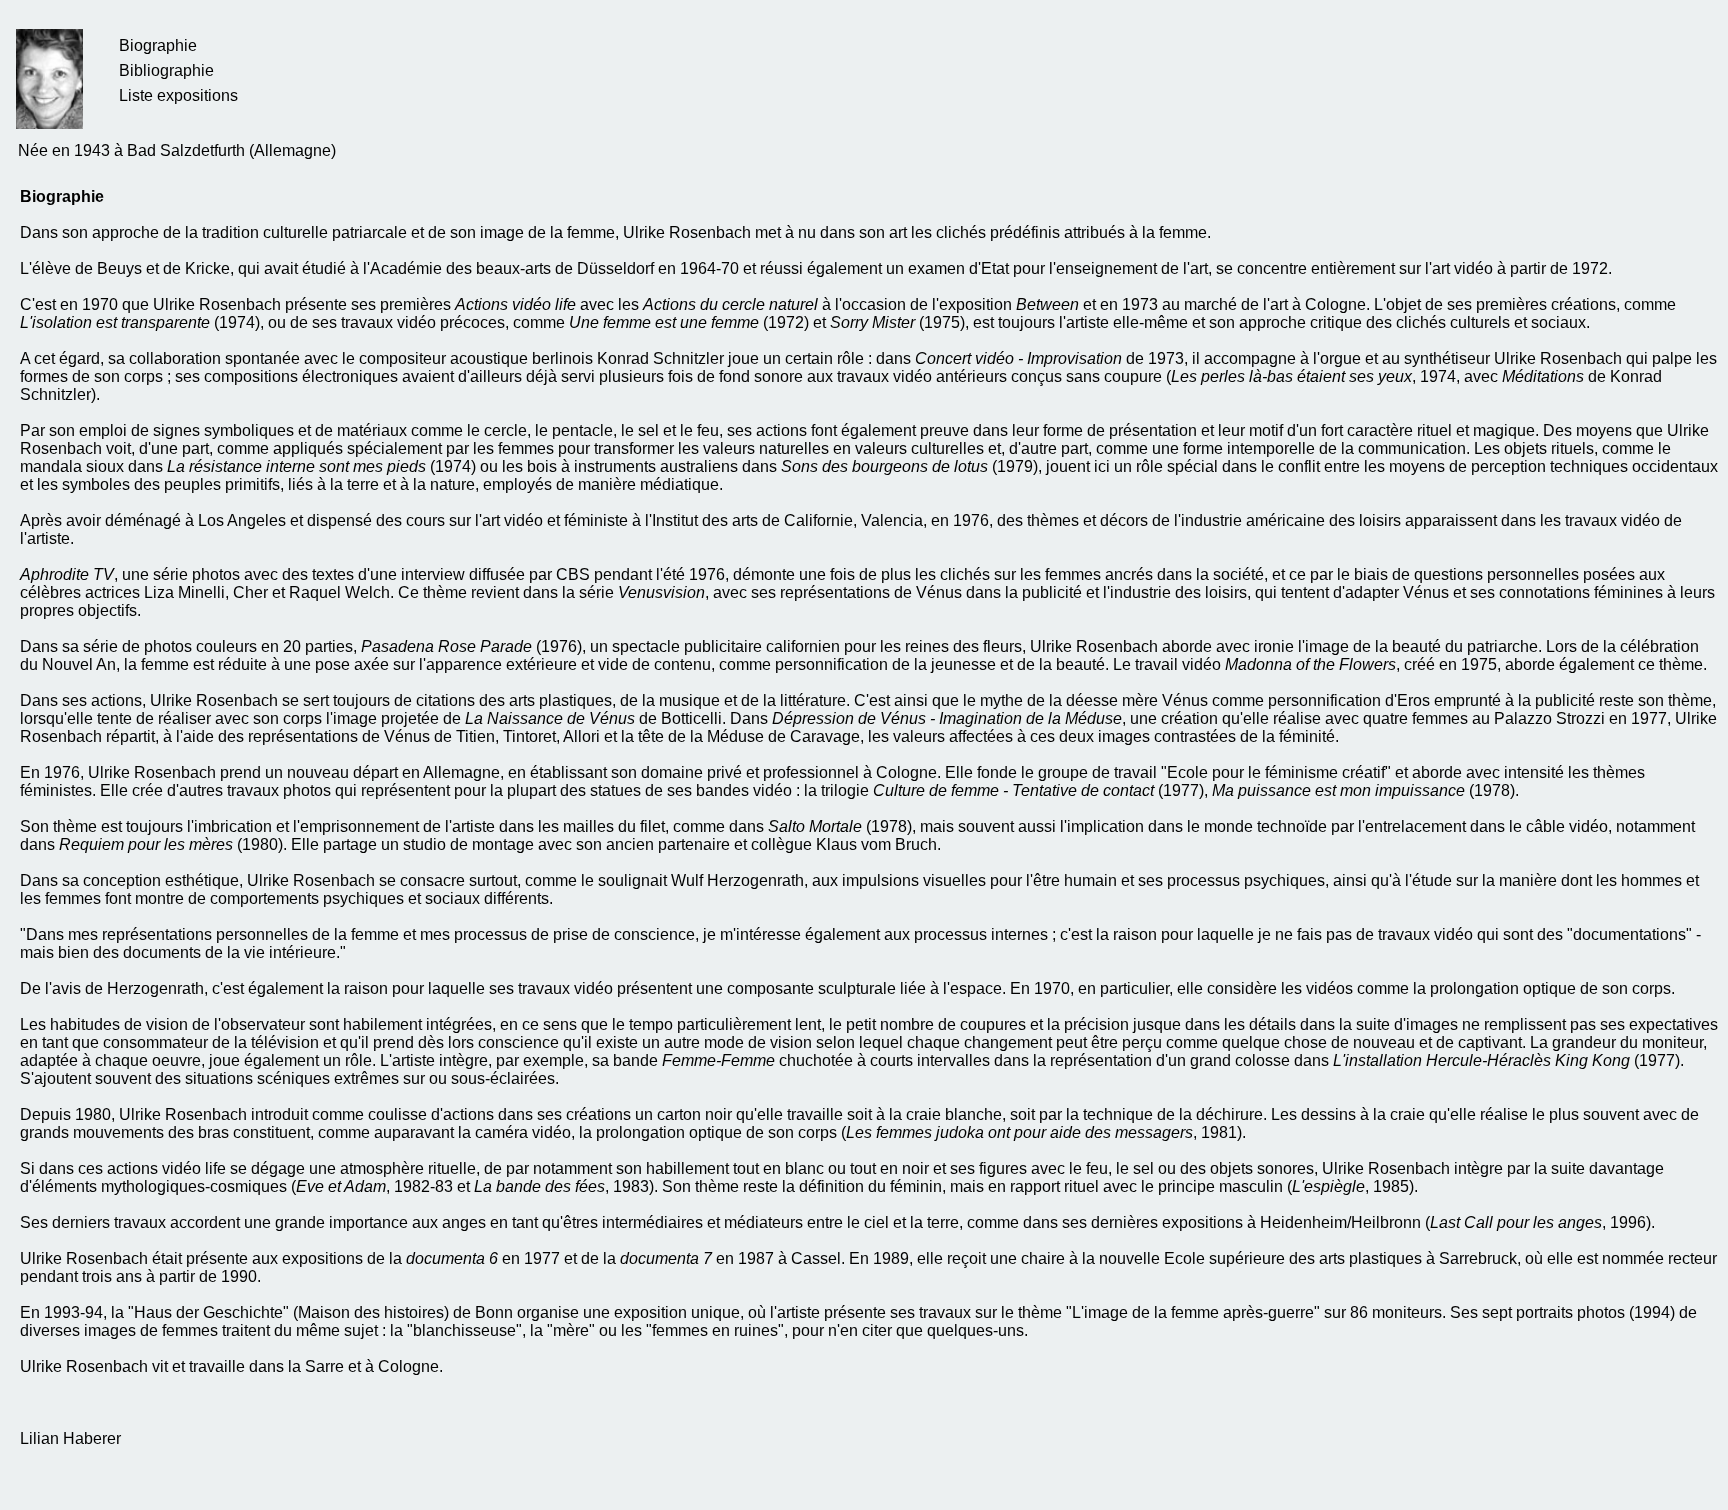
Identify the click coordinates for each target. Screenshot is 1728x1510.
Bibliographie (166, 70)
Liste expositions (178, 95)
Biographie (158, 45)
